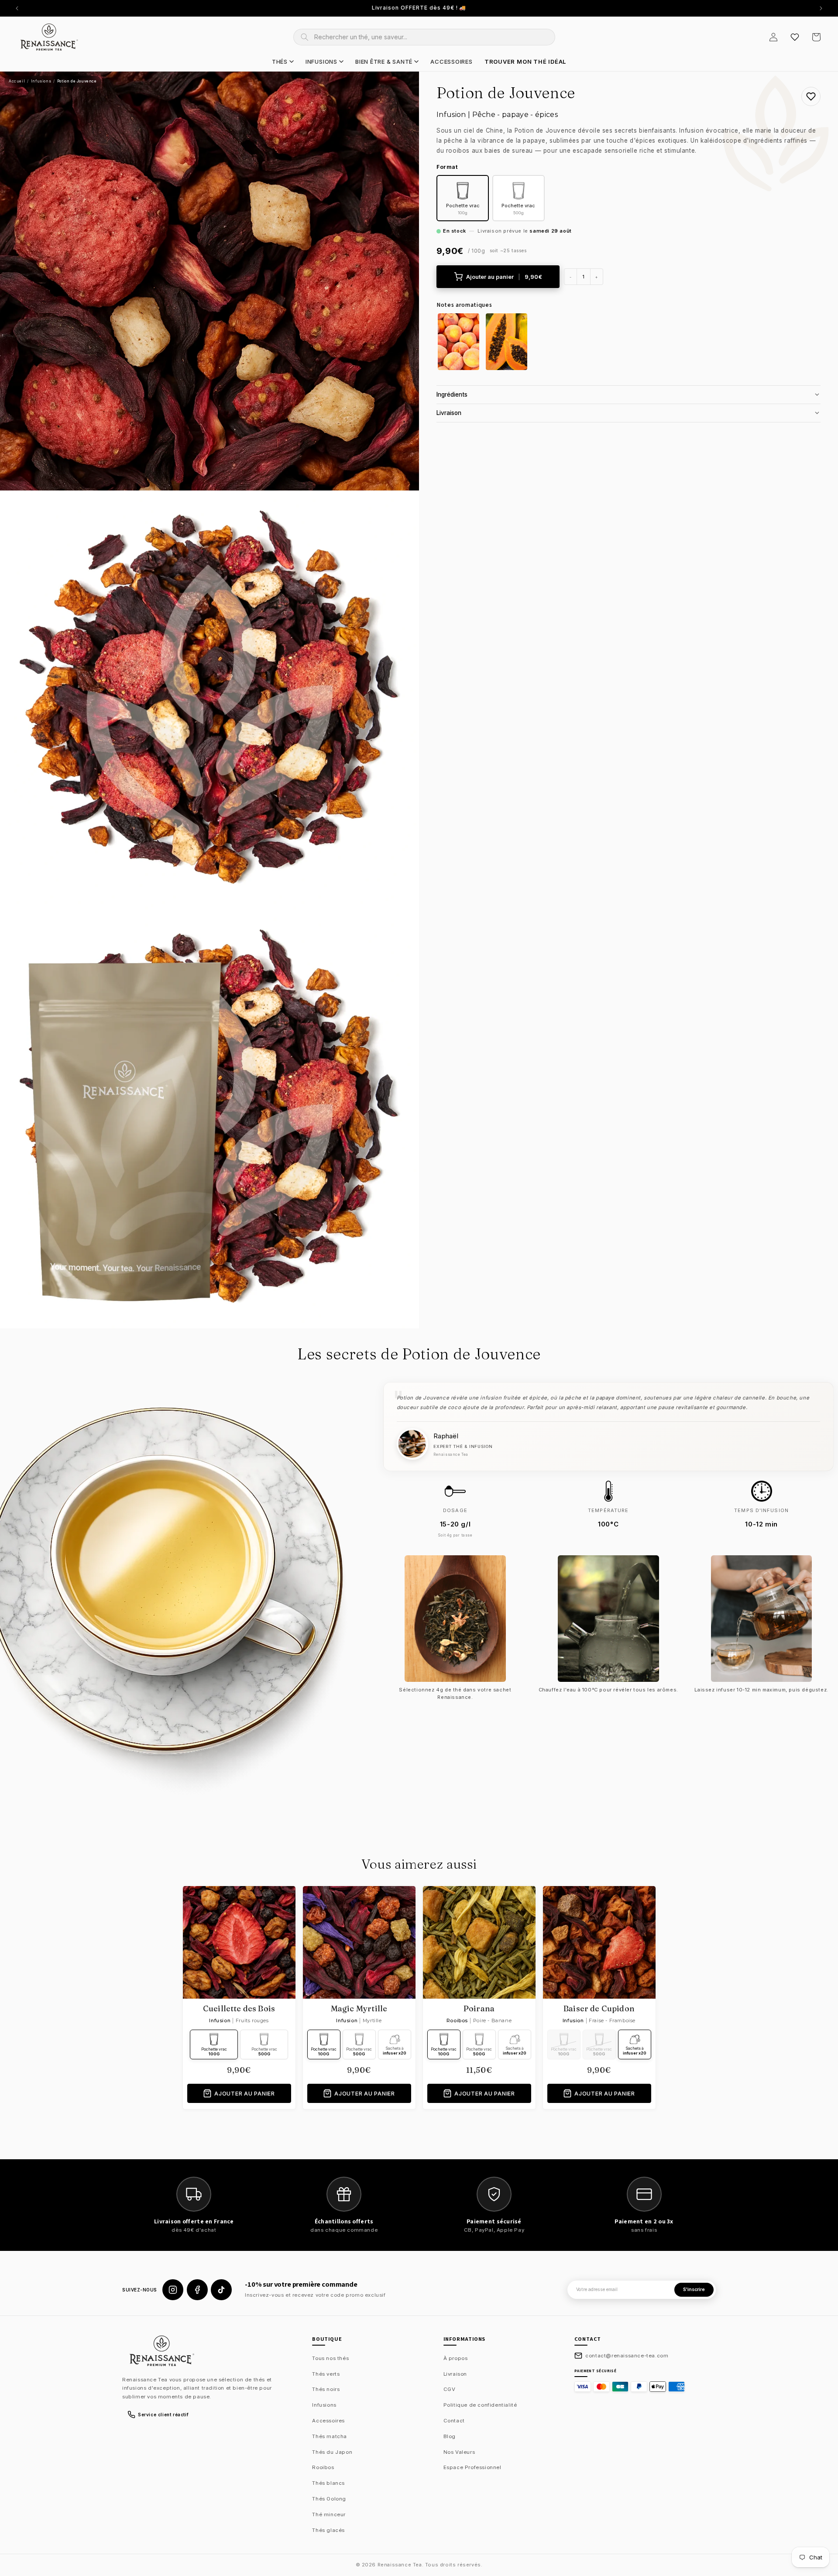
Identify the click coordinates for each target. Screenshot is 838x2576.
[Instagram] (173, 2290)
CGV (450, 2389)
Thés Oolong (329, 2499)
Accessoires (328, 2421)
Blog (450, 2436)
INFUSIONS (321, 62)
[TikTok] (221, 2290)
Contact (454, 2421)
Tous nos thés (330, 2358)
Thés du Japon (332, 2452)
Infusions (41, 81)
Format (447, 167)
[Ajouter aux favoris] (811, 96)
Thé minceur (329, 2514)
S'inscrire (694, 2290)
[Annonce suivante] (821, 8)
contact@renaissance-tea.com (627, 2356)
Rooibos (323, 2467)
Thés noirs (326, 2389)
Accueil (17, 81)
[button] (816, 37)
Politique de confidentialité (480, 2405)
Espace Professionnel (472, 2467)
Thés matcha (330, 2436)
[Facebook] (197, 2290)
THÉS (280, 62)
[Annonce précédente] (17, 8)
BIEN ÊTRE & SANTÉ (384, 62)
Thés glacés (328, 2530)
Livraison (455, 2374)
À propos (456, 2358)
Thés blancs (328, 2483)
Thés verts (326, 2374)
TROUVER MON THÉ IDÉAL (525, 62)
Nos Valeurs (459, 2452)
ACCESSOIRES (452, 62)
